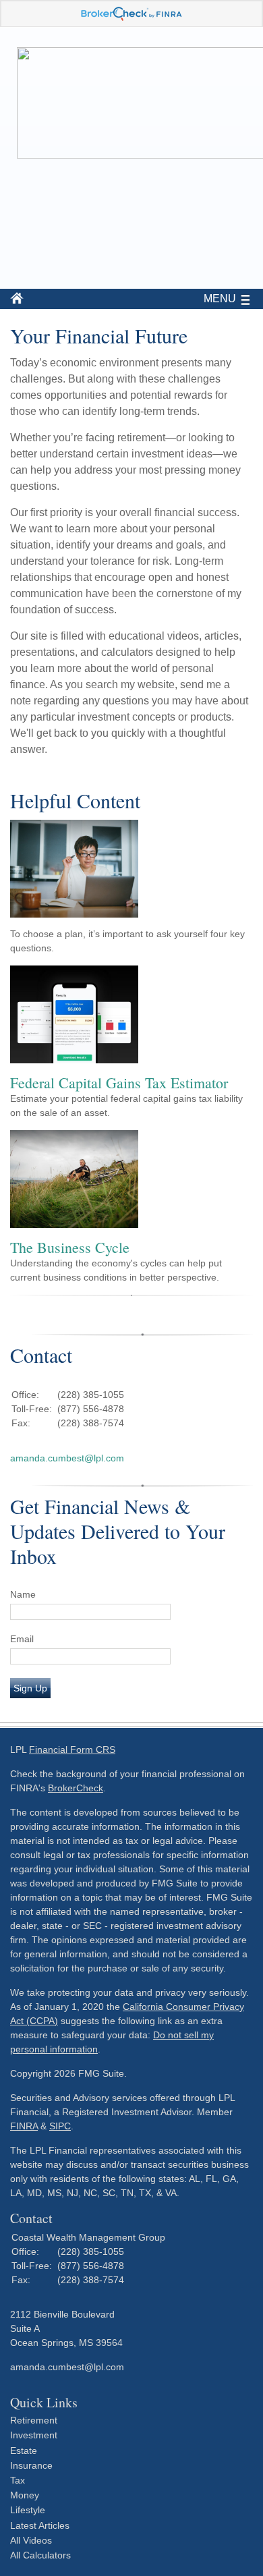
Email (22, 1639)
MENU (220, 299)
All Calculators (40, 2555)
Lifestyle (28, 2510)
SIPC (60, 2126)
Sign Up (30, 1688)
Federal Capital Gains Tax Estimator (119, 1083)
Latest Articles (40, 2525)
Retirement (34, 2420)
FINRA (24, 2126)
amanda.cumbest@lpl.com (67, 1458)
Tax (18, 2480)
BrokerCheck (76, 1788)
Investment (34, 2435)
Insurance (31, 2465)
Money (25, 2495)
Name (23, 1594)
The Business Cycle (70, 1247)
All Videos (31, 2540)
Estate (24, 2451)
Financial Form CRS (72, 1749)
